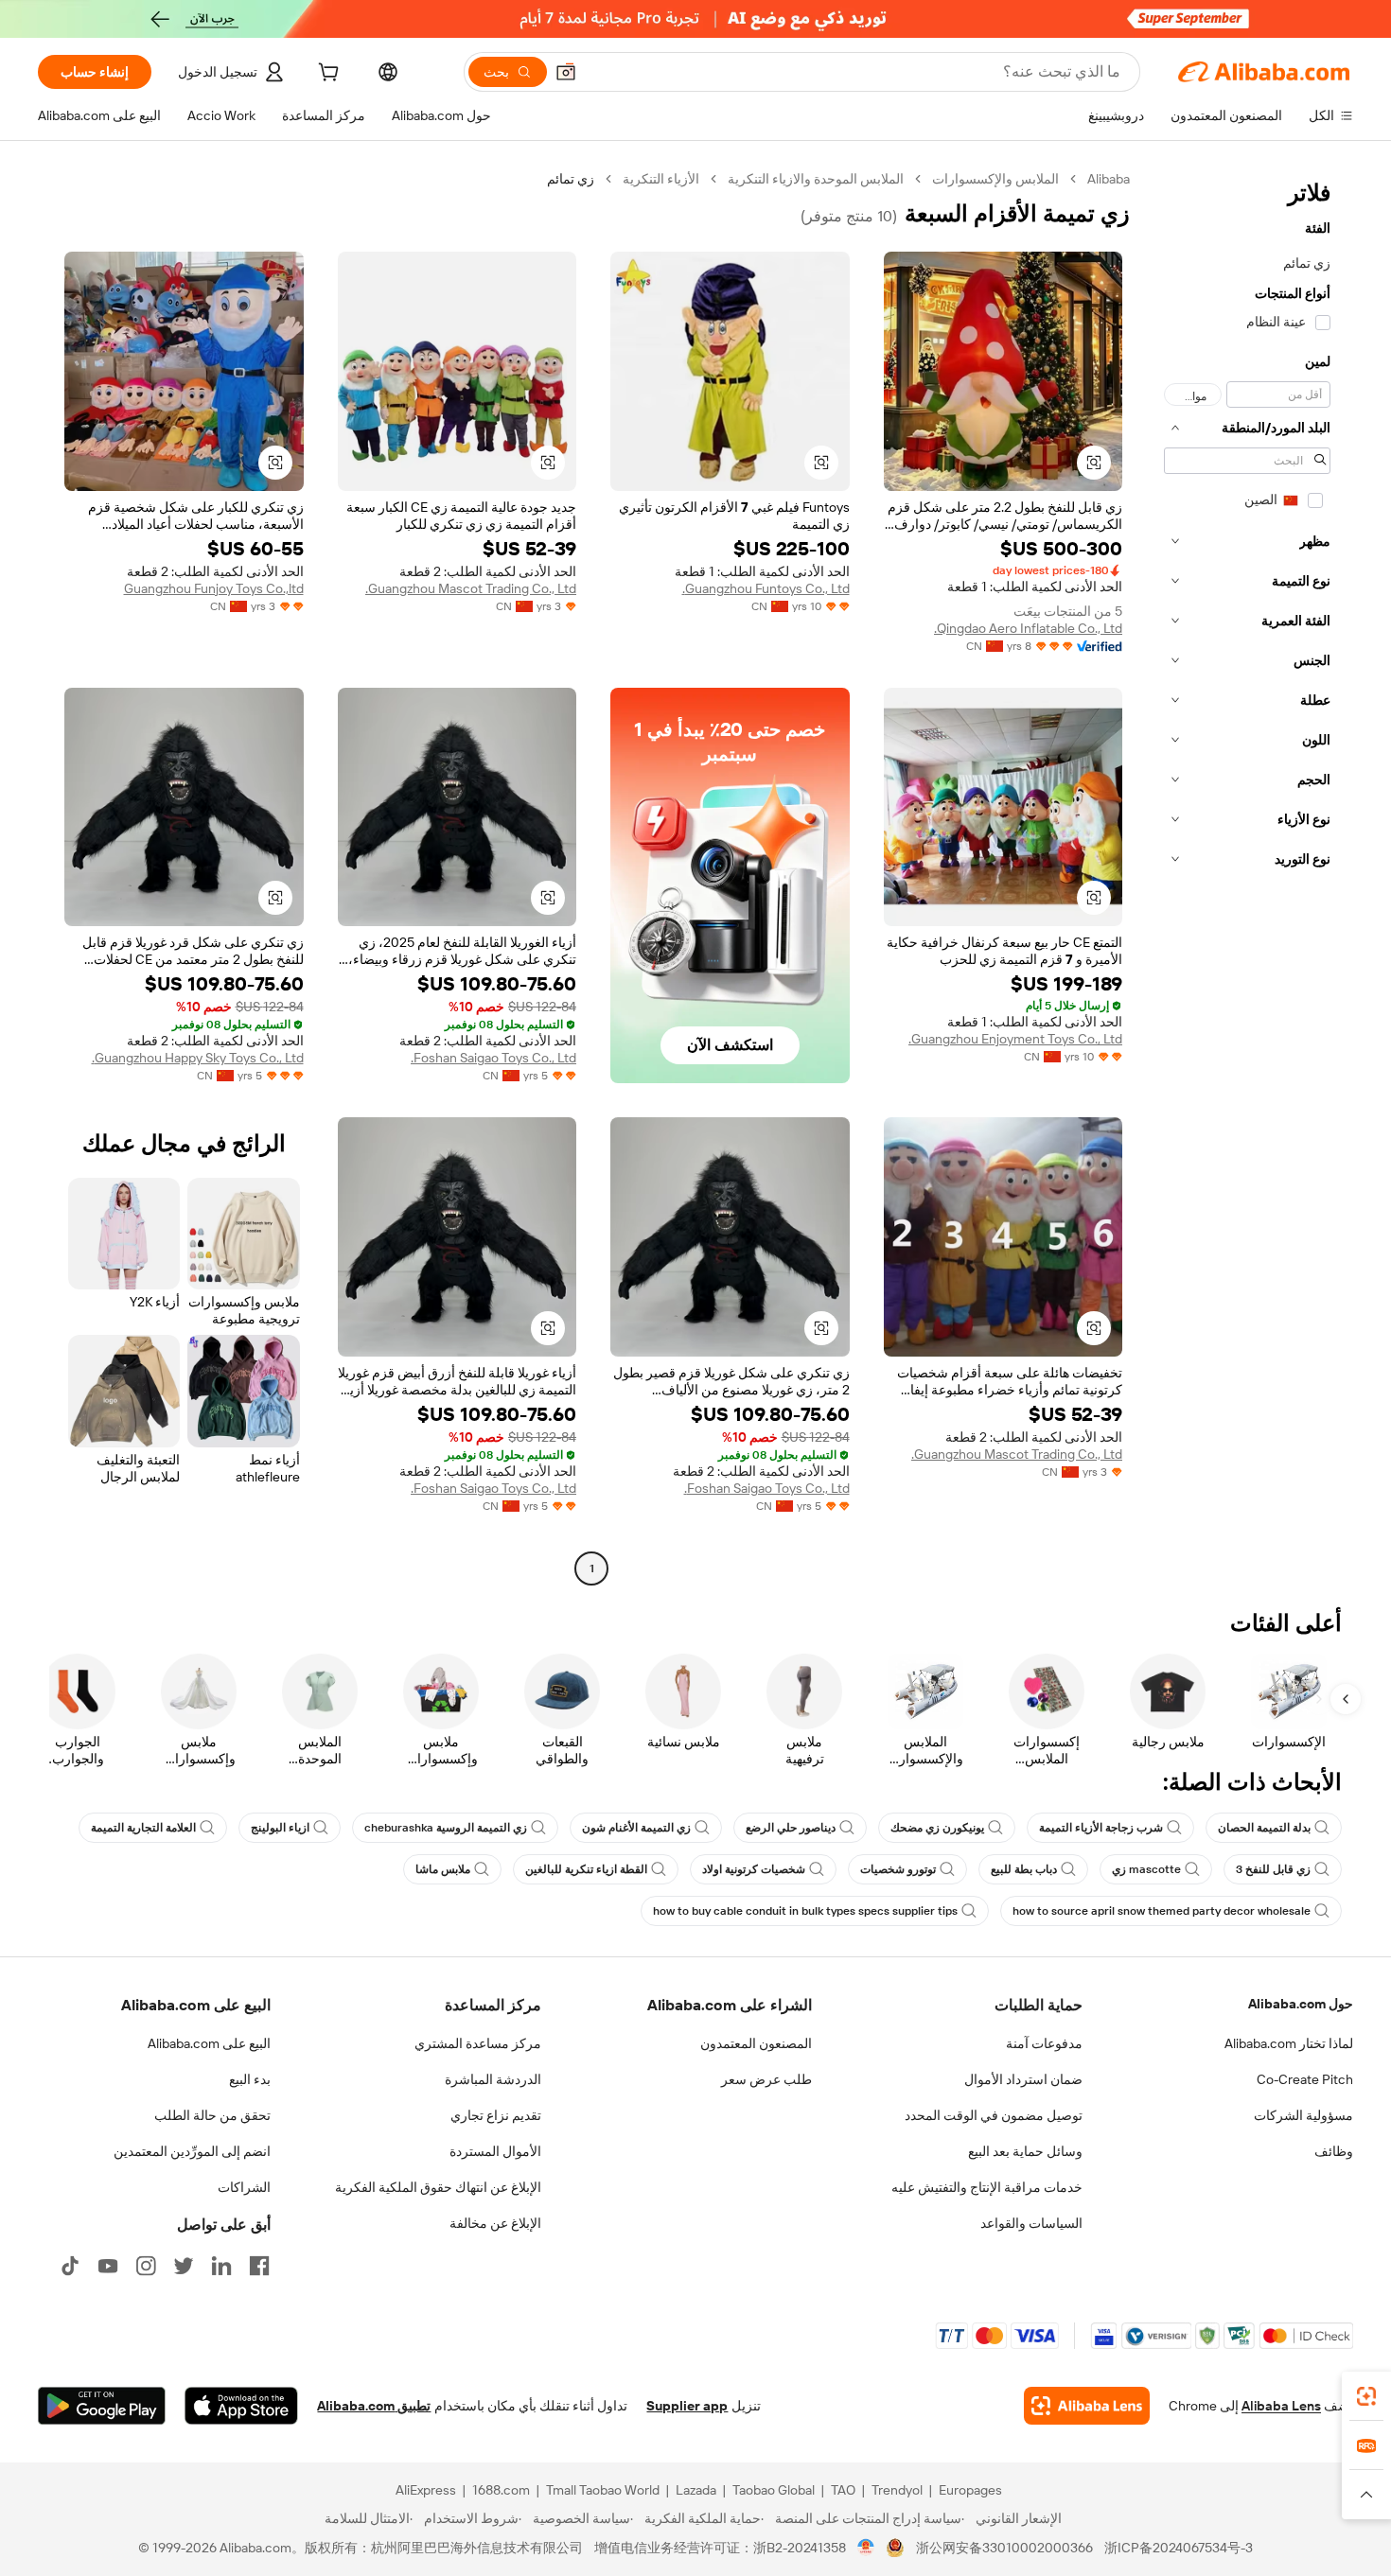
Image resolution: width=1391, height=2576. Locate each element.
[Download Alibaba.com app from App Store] (241, 2406)
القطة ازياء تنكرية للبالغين (586, 1869)
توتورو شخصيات (898, 1869)
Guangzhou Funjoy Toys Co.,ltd (214, 588)
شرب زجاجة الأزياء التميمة (1101, 1828)
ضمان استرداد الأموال (1023, 2079)
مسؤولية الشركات (1303, 2115)
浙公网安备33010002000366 (1004, 2548)
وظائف (1334, 2151)
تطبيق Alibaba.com (374, 2406)
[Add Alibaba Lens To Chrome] (1087, 2406)
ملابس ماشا (443, 1869)
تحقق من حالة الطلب (212, 2115)
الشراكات (244, 2187)
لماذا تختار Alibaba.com (1289, 2043)
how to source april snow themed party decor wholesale (1162, 1911)
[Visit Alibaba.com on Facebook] (259, 2266)
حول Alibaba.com (1301, 2004)
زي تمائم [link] (571, 179)
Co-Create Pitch (1305, 2079)
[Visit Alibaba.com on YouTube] (108, 2266)
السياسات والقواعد (1031, 2223)
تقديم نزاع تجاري (496, 2115)
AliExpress (426, 2490)
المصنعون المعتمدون (756, 2043)
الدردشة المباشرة (493, 2079)
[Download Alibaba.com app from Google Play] (102, 2406)
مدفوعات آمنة (1044, 2043)
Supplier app (687, 2406)
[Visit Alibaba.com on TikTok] (70, 2266)
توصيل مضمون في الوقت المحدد (994, 2115)
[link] (1366, 2396)
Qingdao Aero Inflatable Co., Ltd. (1028, 628)
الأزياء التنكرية (661, 179)
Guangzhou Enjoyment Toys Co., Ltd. (1015, 1039)
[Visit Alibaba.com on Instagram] (146, 2266)
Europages (970, 2490)
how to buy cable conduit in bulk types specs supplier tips (805, 1911)
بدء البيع (250, 2079)
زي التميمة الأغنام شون (636, 1828)
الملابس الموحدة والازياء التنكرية (816, 179)
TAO (843, 2490)
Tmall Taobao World (603, 2490)
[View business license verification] (866, 2548)
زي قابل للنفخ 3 (1273, 1869)
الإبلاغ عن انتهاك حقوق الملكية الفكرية (438, 2187)
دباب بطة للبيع (1024, 1869)
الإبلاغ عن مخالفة (495, 2223)
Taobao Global (774, 2490)
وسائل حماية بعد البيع (1025, 2151)
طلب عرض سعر (766, 2079)
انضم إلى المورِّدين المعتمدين (192, 2151)
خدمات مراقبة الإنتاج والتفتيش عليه (987, 2187)
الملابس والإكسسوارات (995, 179)
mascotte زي (1146, 1869)
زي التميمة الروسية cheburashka (446, 1828)
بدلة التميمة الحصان (1264, 1828)
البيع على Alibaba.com (209, 2043)
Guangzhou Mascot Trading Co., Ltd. (471, 588)
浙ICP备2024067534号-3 (1179, 2548)
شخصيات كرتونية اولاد (754, 1869)
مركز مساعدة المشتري (478, 2043)
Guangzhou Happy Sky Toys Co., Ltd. (198, 1058)
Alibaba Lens (1281, 2406)
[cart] (326, 75)
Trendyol (897, 2490)
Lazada (696, 2490)
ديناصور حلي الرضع (791, 1828)
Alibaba (1109, 179)
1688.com (501, 2490)
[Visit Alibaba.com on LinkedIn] (221, 2266)
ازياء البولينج (280, 1828)
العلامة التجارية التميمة (143, 1828)
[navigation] (1247, 876)
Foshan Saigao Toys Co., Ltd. (493, 1058)
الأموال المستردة (495, 2151)
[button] (566, 72)
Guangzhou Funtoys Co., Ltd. (766, 588)
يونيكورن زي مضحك (937, 1828)
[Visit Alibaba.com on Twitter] (184, 2266)
